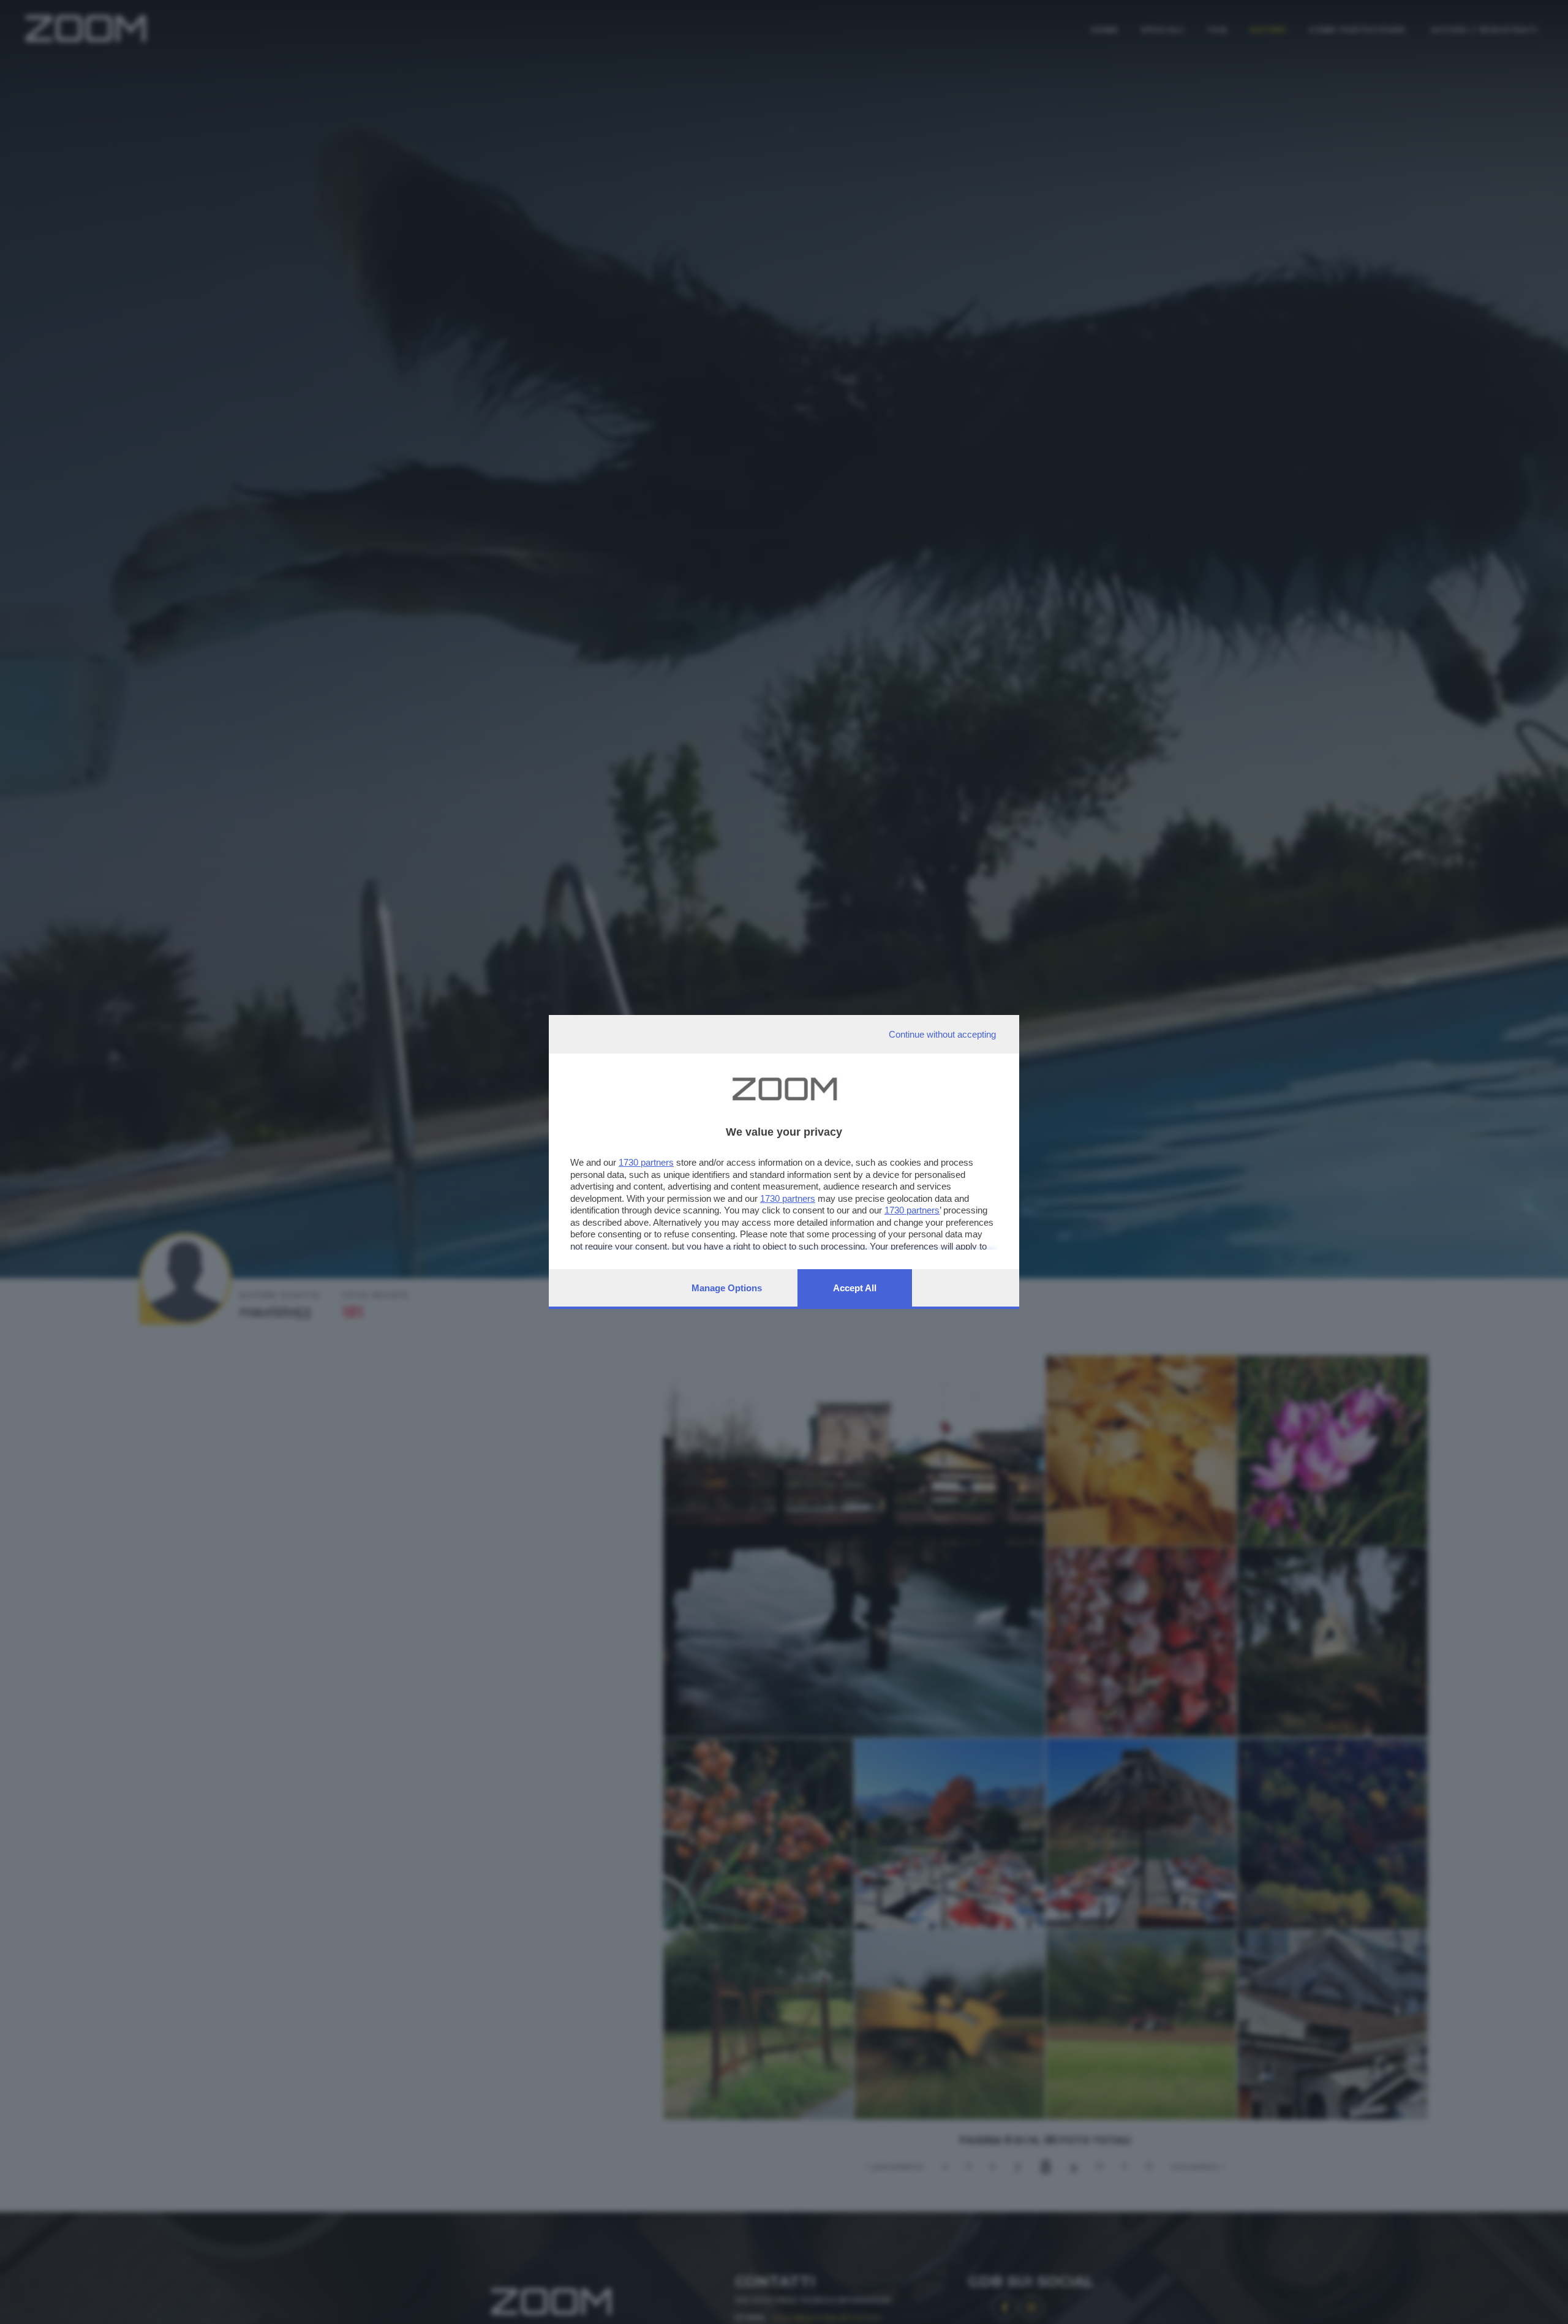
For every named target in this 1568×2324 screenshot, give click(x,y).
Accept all (855, 1288)
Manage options (727, 1288)
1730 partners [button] (646, 1162)
